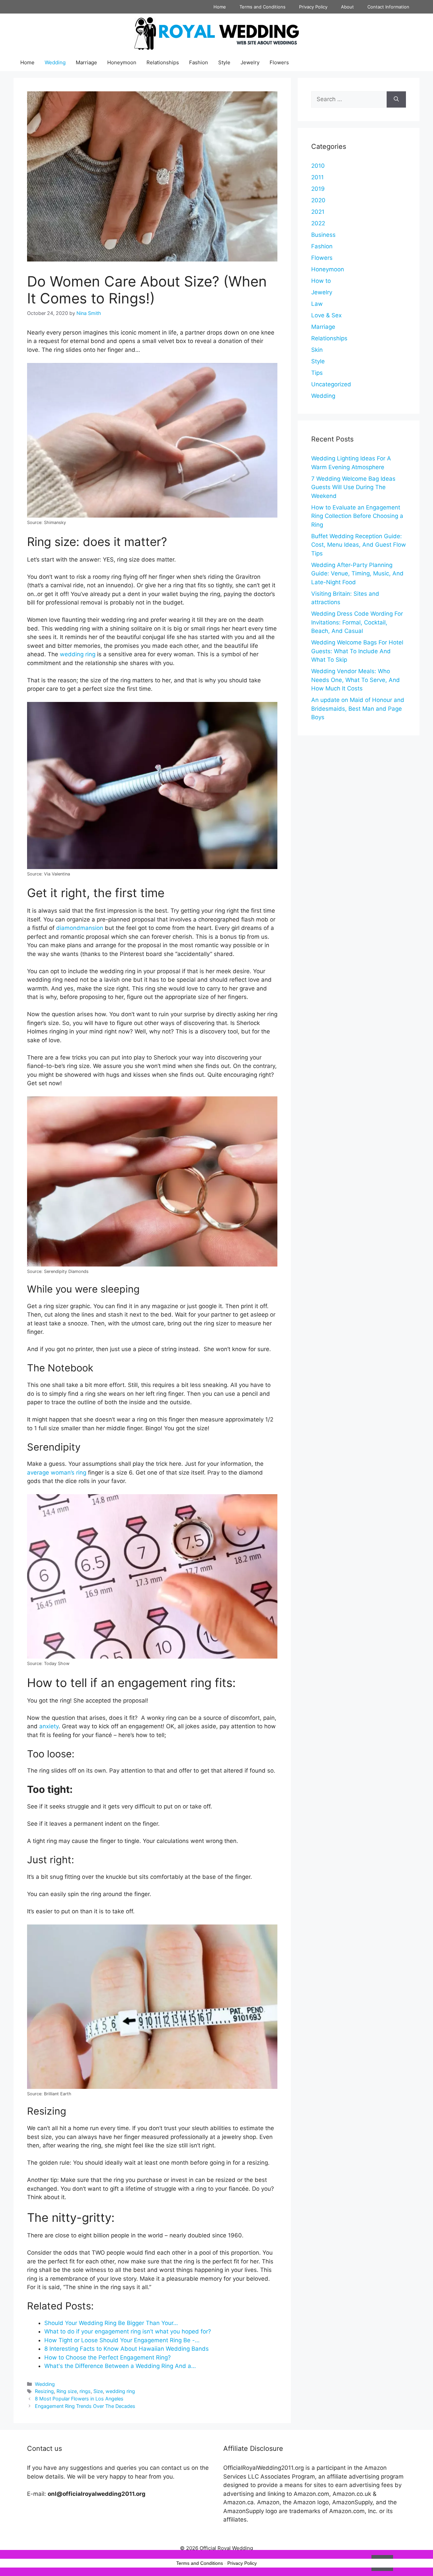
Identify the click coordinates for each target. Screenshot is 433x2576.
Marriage (86, 62)
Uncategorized (331, 384)
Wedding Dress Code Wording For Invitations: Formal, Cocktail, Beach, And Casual (357, 622)
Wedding (55, 62)
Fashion (199, 62)
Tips (317, 373)
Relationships (163, 62)
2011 (317, 177)
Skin (317, 350)
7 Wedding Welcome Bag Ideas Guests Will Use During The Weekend (353, 487)
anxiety (49, 1726)
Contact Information (388, 7)
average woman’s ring (58, 1473)
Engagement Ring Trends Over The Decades (85, 2406)
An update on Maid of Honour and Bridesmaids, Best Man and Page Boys (358, 709)
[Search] (396, 99)
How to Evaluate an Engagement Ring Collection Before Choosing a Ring (357, 516)
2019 (318, 189)
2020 (318, 200)
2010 (318, 166)
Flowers (279, 62)
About (347, 7)
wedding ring (78, 654)
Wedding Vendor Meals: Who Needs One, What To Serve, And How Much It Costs (356, 680)
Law (317, 304)
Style (224, 62)
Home (220, 7)
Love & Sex (326, 315)
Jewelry (250, 62)
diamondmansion (80, 928)
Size (98, 2391)
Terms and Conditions (263, 7)
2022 (318, 223)
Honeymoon (122, 62)
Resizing (44, 2391)
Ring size (67, 2391)
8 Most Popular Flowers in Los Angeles (79, 2399)
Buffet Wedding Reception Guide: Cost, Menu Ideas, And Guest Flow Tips (359, 545)
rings (85, 2391)
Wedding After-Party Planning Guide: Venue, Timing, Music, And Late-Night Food (357, 574)
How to (321, 281)
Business (323, 235)
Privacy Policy (313, 7)
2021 (318, 212)
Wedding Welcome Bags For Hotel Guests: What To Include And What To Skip (357, 651)
